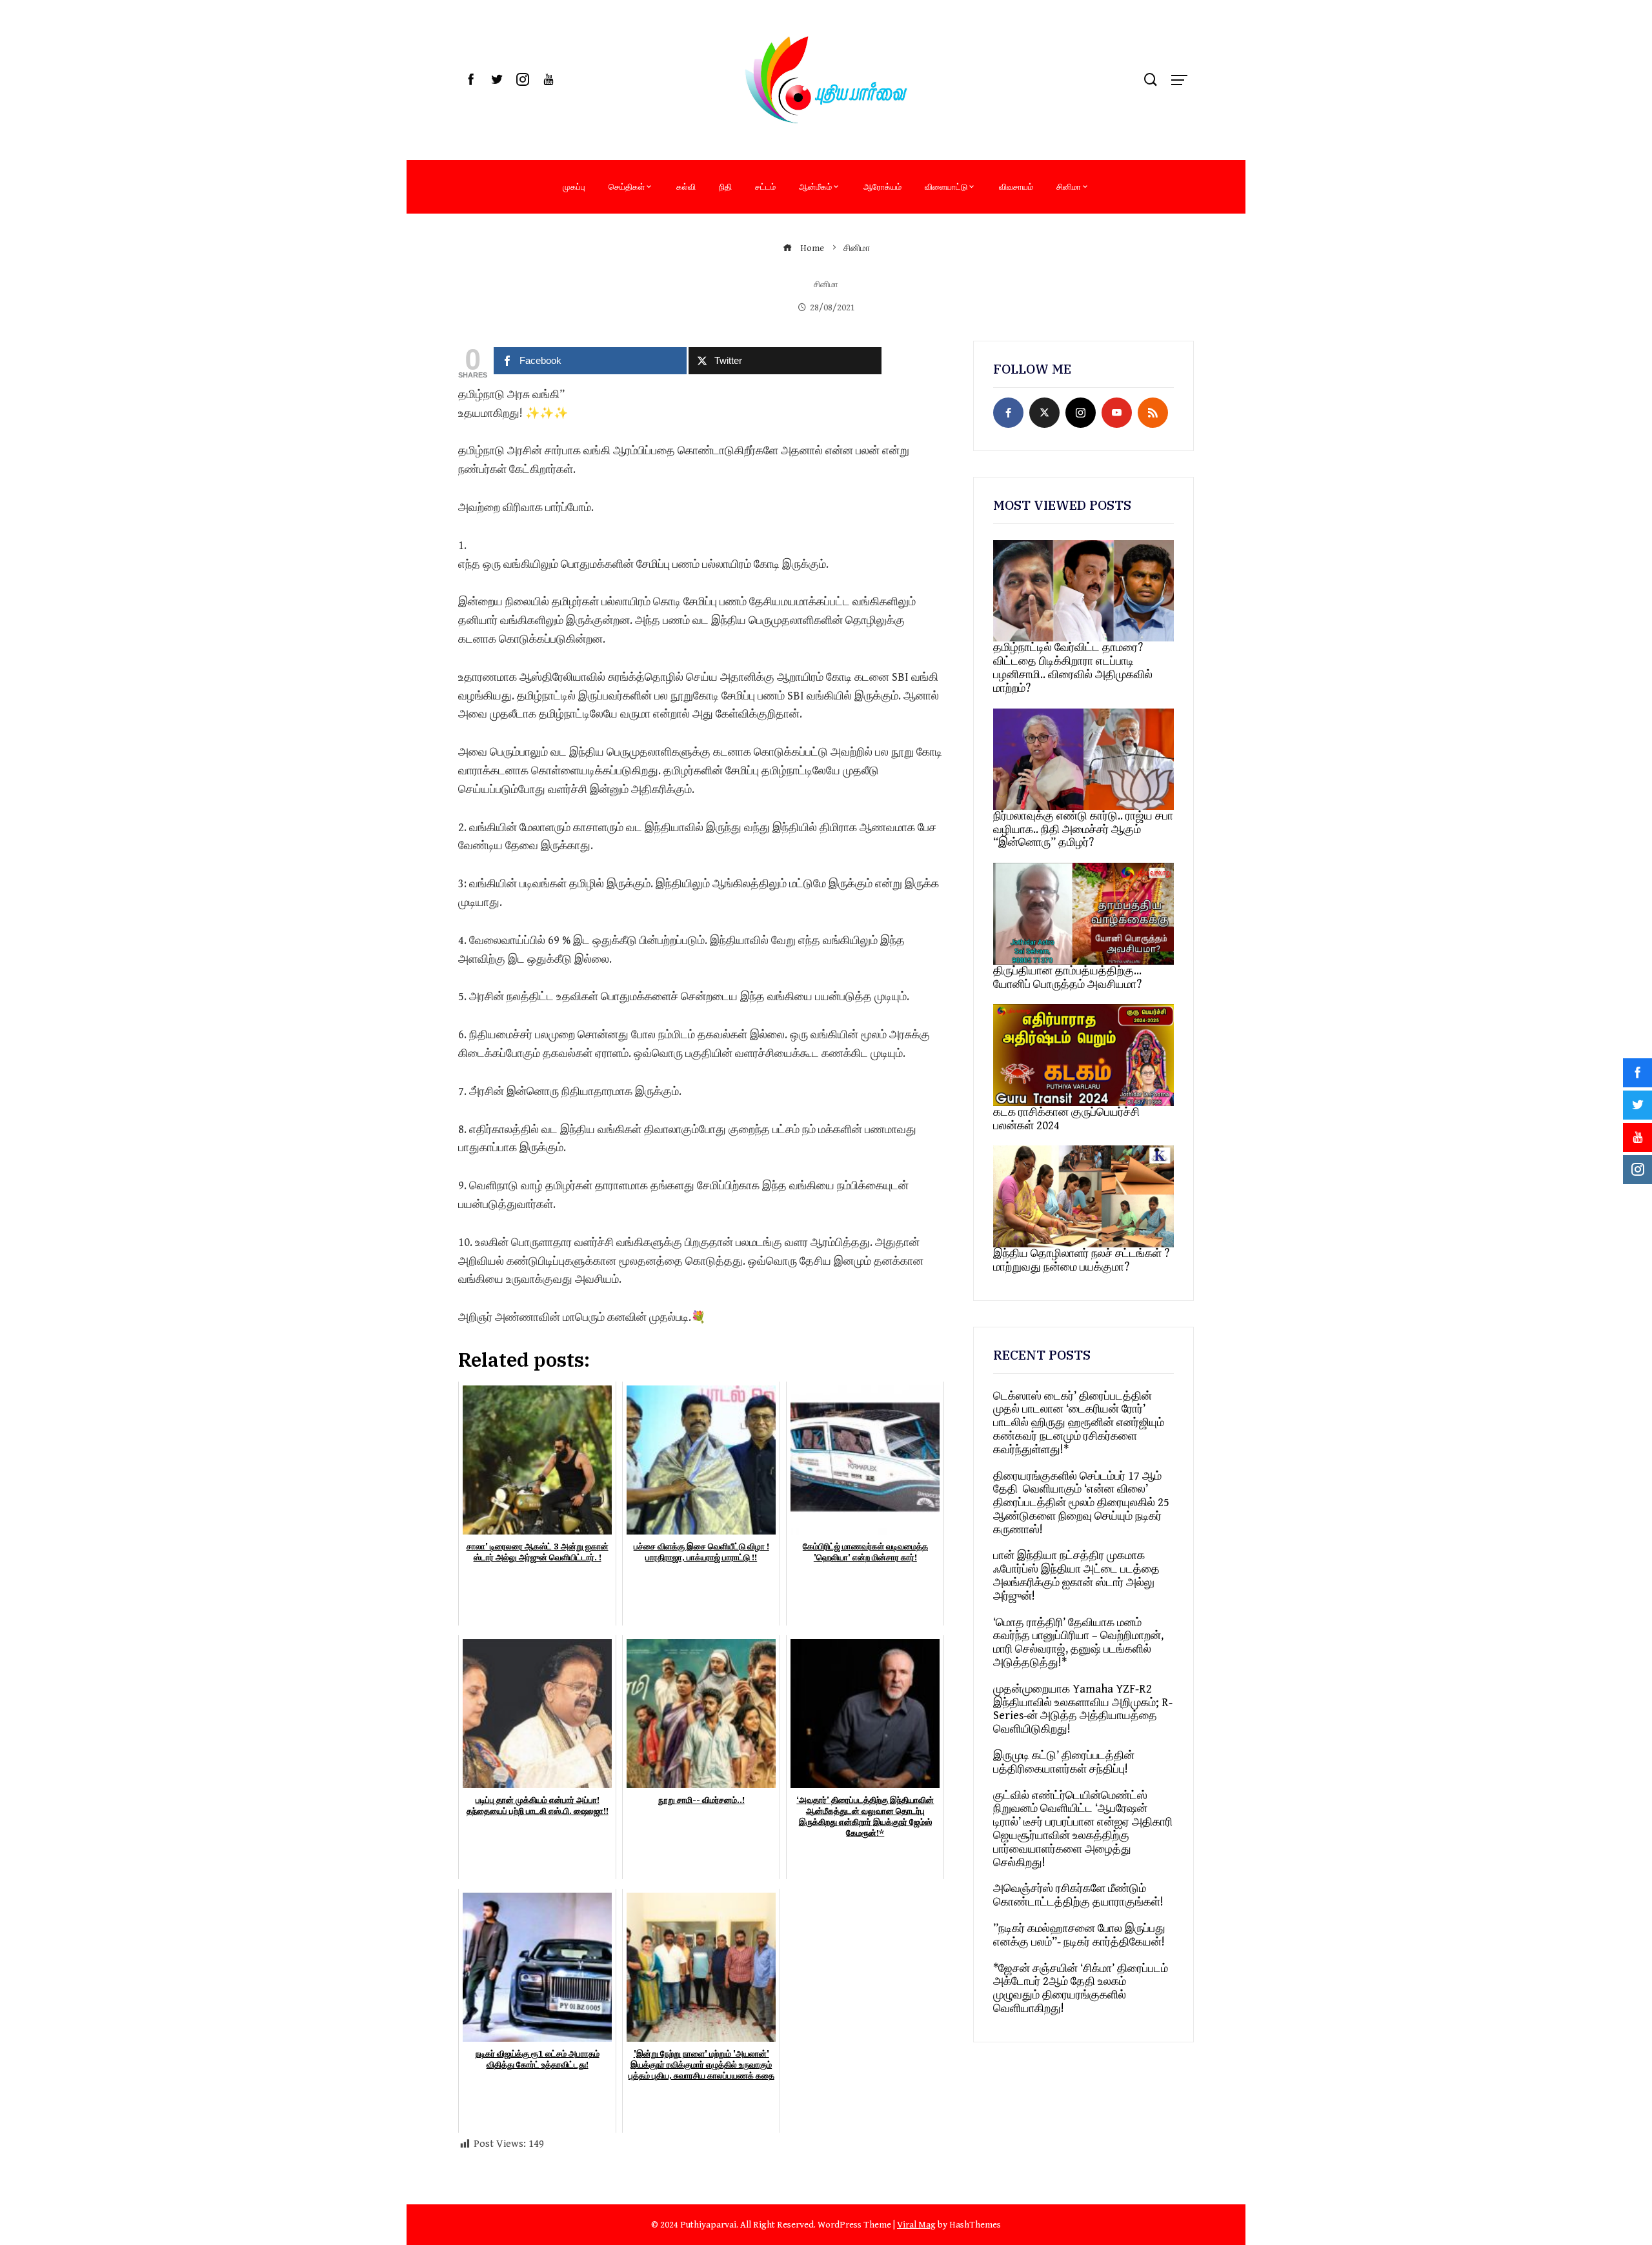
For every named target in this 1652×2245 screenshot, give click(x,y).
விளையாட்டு (946, 186)
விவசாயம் (1016, 186)
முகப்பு (574, 186)
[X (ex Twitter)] (1044, 413)
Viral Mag (916, 2225)
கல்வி (686, 186)
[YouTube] (1117, 413)
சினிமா (1069, 186)
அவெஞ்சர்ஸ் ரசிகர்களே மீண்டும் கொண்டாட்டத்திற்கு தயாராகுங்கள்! (1078, 1895)
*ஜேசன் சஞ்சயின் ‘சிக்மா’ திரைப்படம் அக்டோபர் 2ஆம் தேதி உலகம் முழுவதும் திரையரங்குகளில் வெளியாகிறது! (1081, 1988)
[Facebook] (1008, 413)
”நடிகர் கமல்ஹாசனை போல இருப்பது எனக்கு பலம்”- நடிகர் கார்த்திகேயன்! (1079, 1935)
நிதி (725, 186)
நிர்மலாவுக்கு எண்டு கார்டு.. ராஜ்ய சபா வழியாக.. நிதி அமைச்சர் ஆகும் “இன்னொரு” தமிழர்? (1083, 830)
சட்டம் (765, 186)
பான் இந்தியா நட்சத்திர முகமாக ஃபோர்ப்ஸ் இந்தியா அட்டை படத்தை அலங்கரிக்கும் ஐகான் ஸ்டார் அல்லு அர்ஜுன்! (1076, 1576)
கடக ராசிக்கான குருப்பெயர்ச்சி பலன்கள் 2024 (1066, 1119)
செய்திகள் (627, 186)
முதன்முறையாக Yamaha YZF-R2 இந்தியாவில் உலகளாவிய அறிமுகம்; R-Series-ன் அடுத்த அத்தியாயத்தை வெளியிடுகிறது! (1083, 1709)
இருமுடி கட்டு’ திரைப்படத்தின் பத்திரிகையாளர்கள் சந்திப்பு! (1064, 1762)
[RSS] (1153, 413)
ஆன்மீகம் (815, 186)
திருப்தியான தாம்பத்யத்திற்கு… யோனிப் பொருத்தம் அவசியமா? (1067, 978)
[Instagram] (1081, 413)
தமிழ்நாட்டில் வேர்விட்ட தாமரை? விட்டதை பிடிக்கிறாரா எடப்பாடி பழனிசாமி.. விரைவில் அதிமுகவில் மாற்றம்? (1073, 668)
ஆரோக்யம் (882, 186)
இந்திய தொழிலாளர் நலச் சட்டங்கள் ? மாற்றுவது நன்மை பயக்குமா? (1081, 1260)
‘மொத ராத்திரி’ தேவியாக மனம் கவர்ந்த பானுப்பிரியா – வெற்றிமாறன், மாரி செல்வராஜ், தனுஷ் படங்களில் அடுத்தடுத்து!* (1078, 1643)
